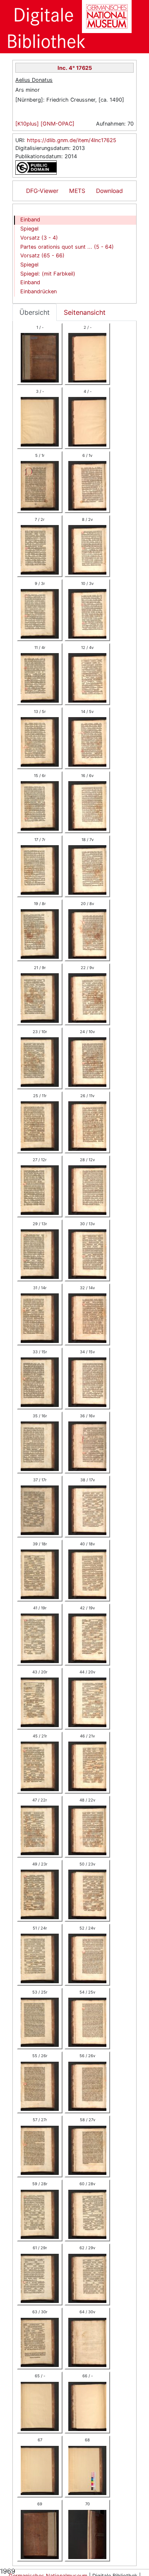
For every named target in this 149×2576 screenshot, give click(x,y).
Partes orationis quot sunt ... (67, 247)
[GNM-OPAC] (58, 124)
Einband (30, 220)
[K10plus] (28, 124)
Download (109, 191)
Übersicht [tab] (35, 312)
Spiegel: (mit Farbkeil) (48, 274)
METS (77, 191)
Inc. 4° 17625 (75, 68)
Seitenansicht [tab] (85, 312)
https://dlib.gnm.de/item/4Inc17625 (72, 140)
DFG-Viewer (42, 191)
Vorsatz (39, 238)
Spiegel (29, 229)
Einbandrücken (38, 291)
